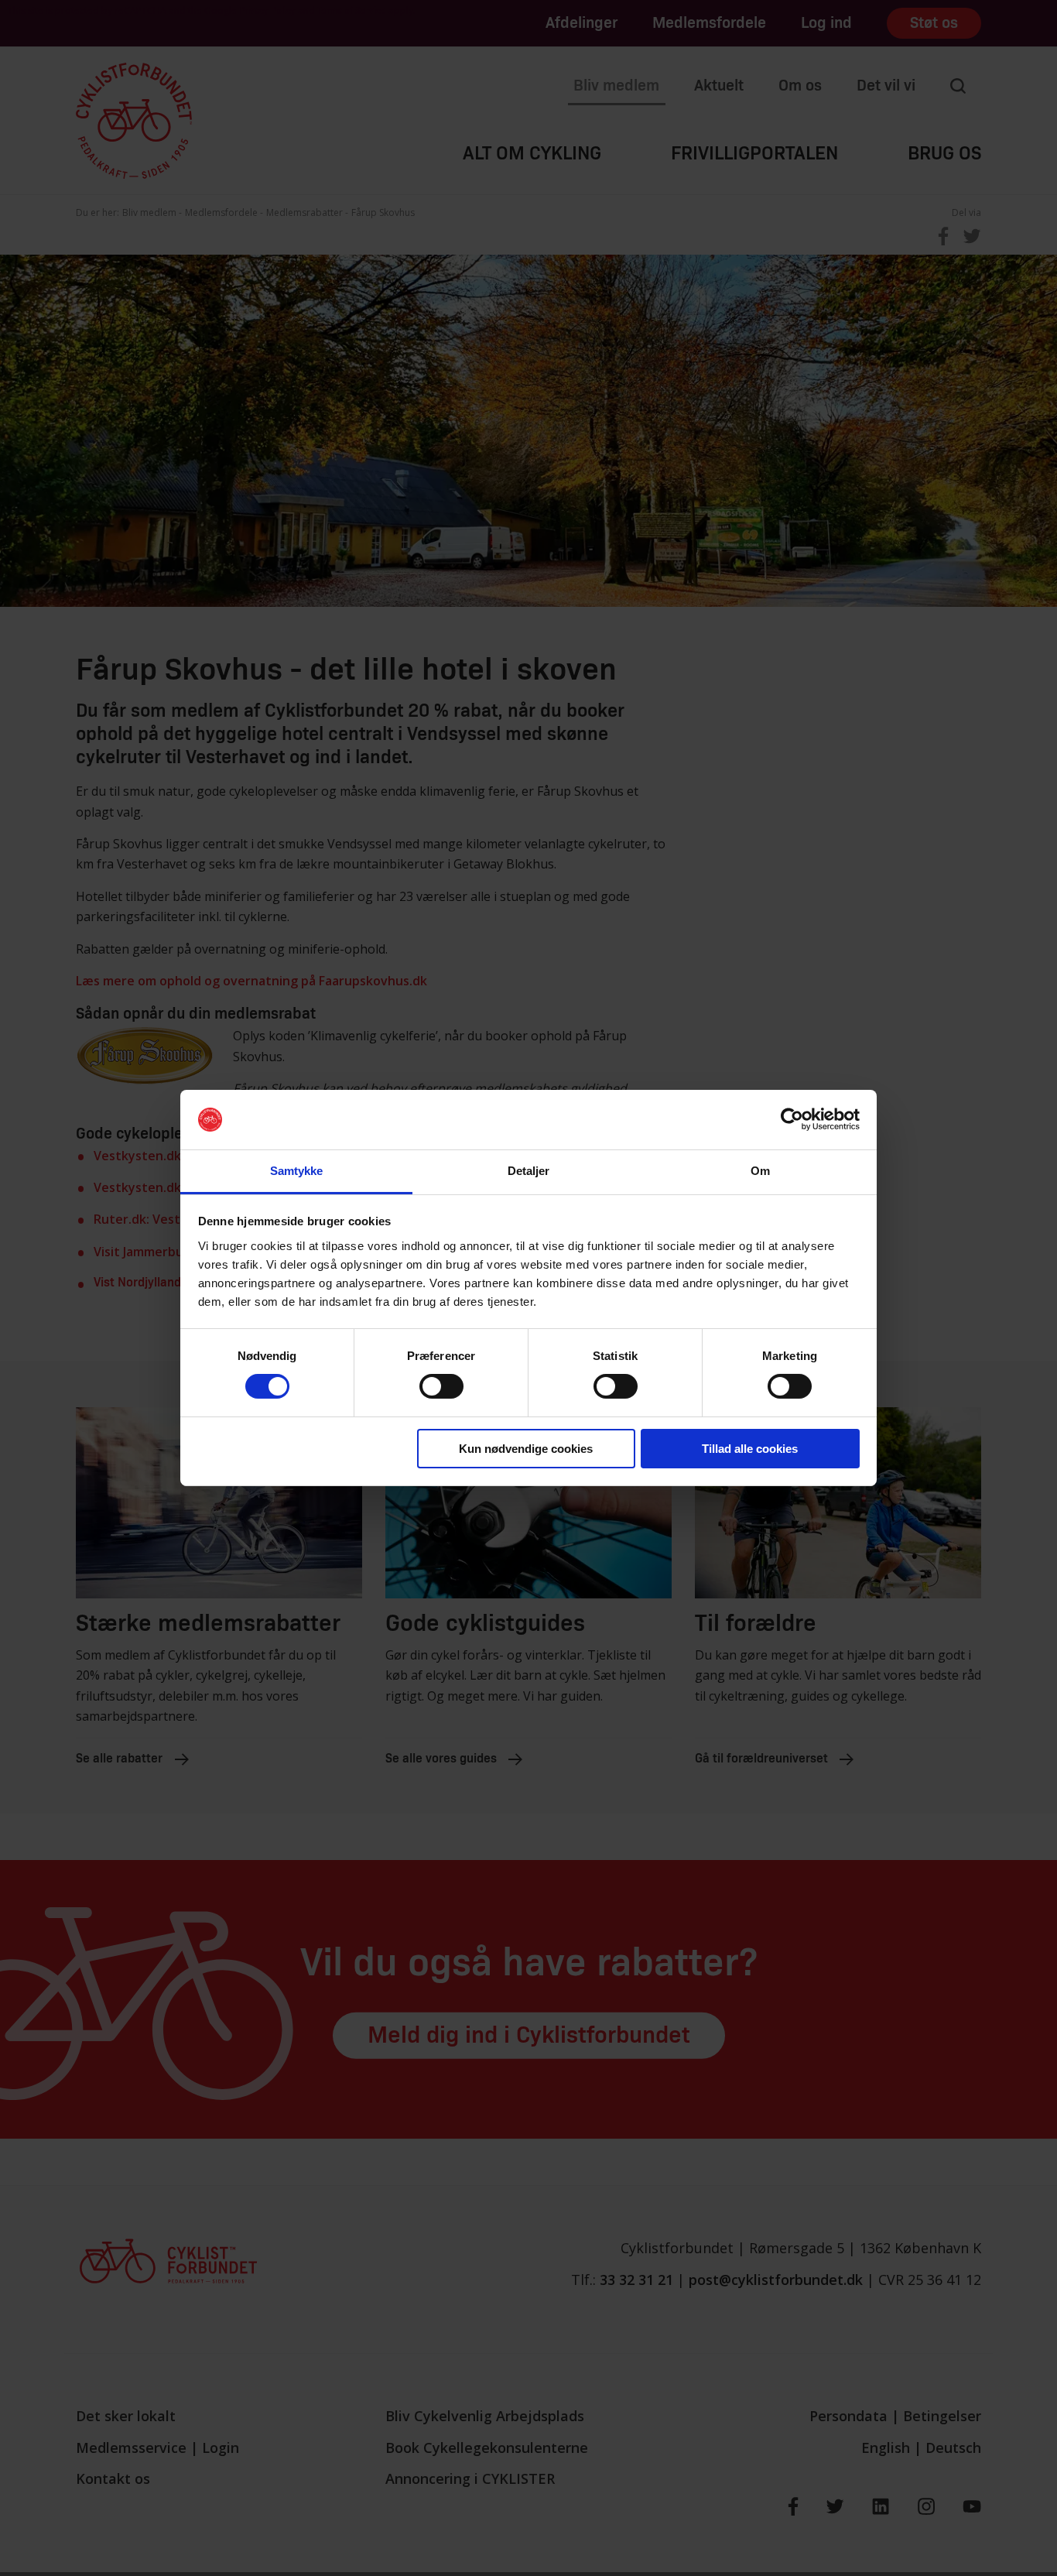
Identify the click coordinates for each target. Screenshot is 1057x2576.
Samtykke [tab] (297, 1171)
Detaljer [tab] (529, 1171)
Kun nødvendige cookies (526, 1449)
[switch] (441, 1386)
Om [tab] (760, 1171)
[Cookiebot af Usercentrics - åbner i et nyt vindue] (792, 1119)
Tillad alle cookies (750, 1449)
